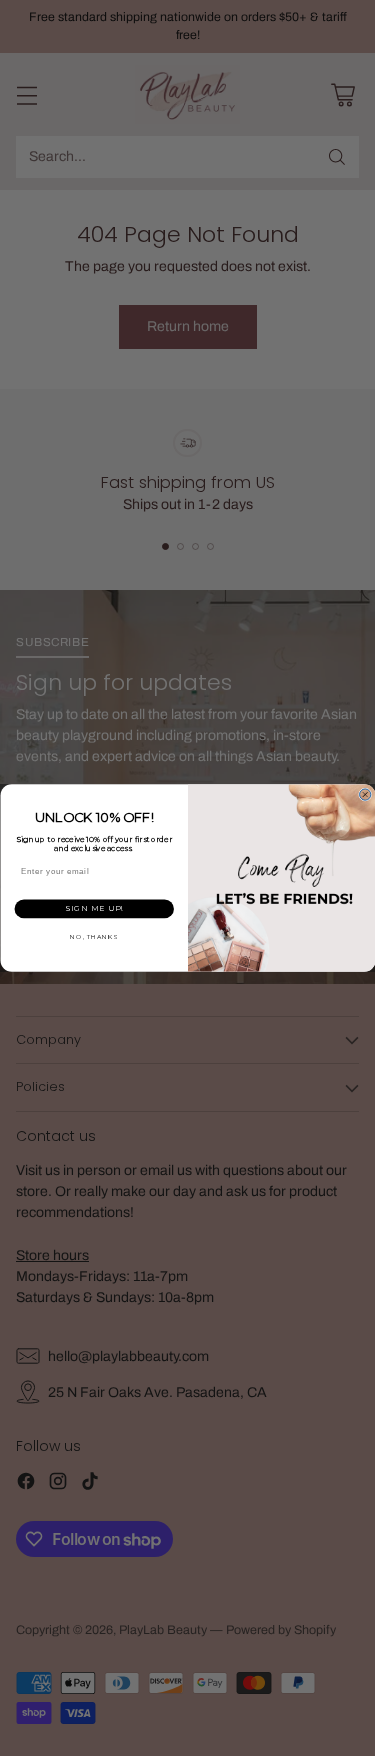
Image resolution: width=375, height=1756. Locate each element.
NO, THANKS (94, 937)
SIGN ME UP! (93, 908)
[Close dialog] (364, 794)
